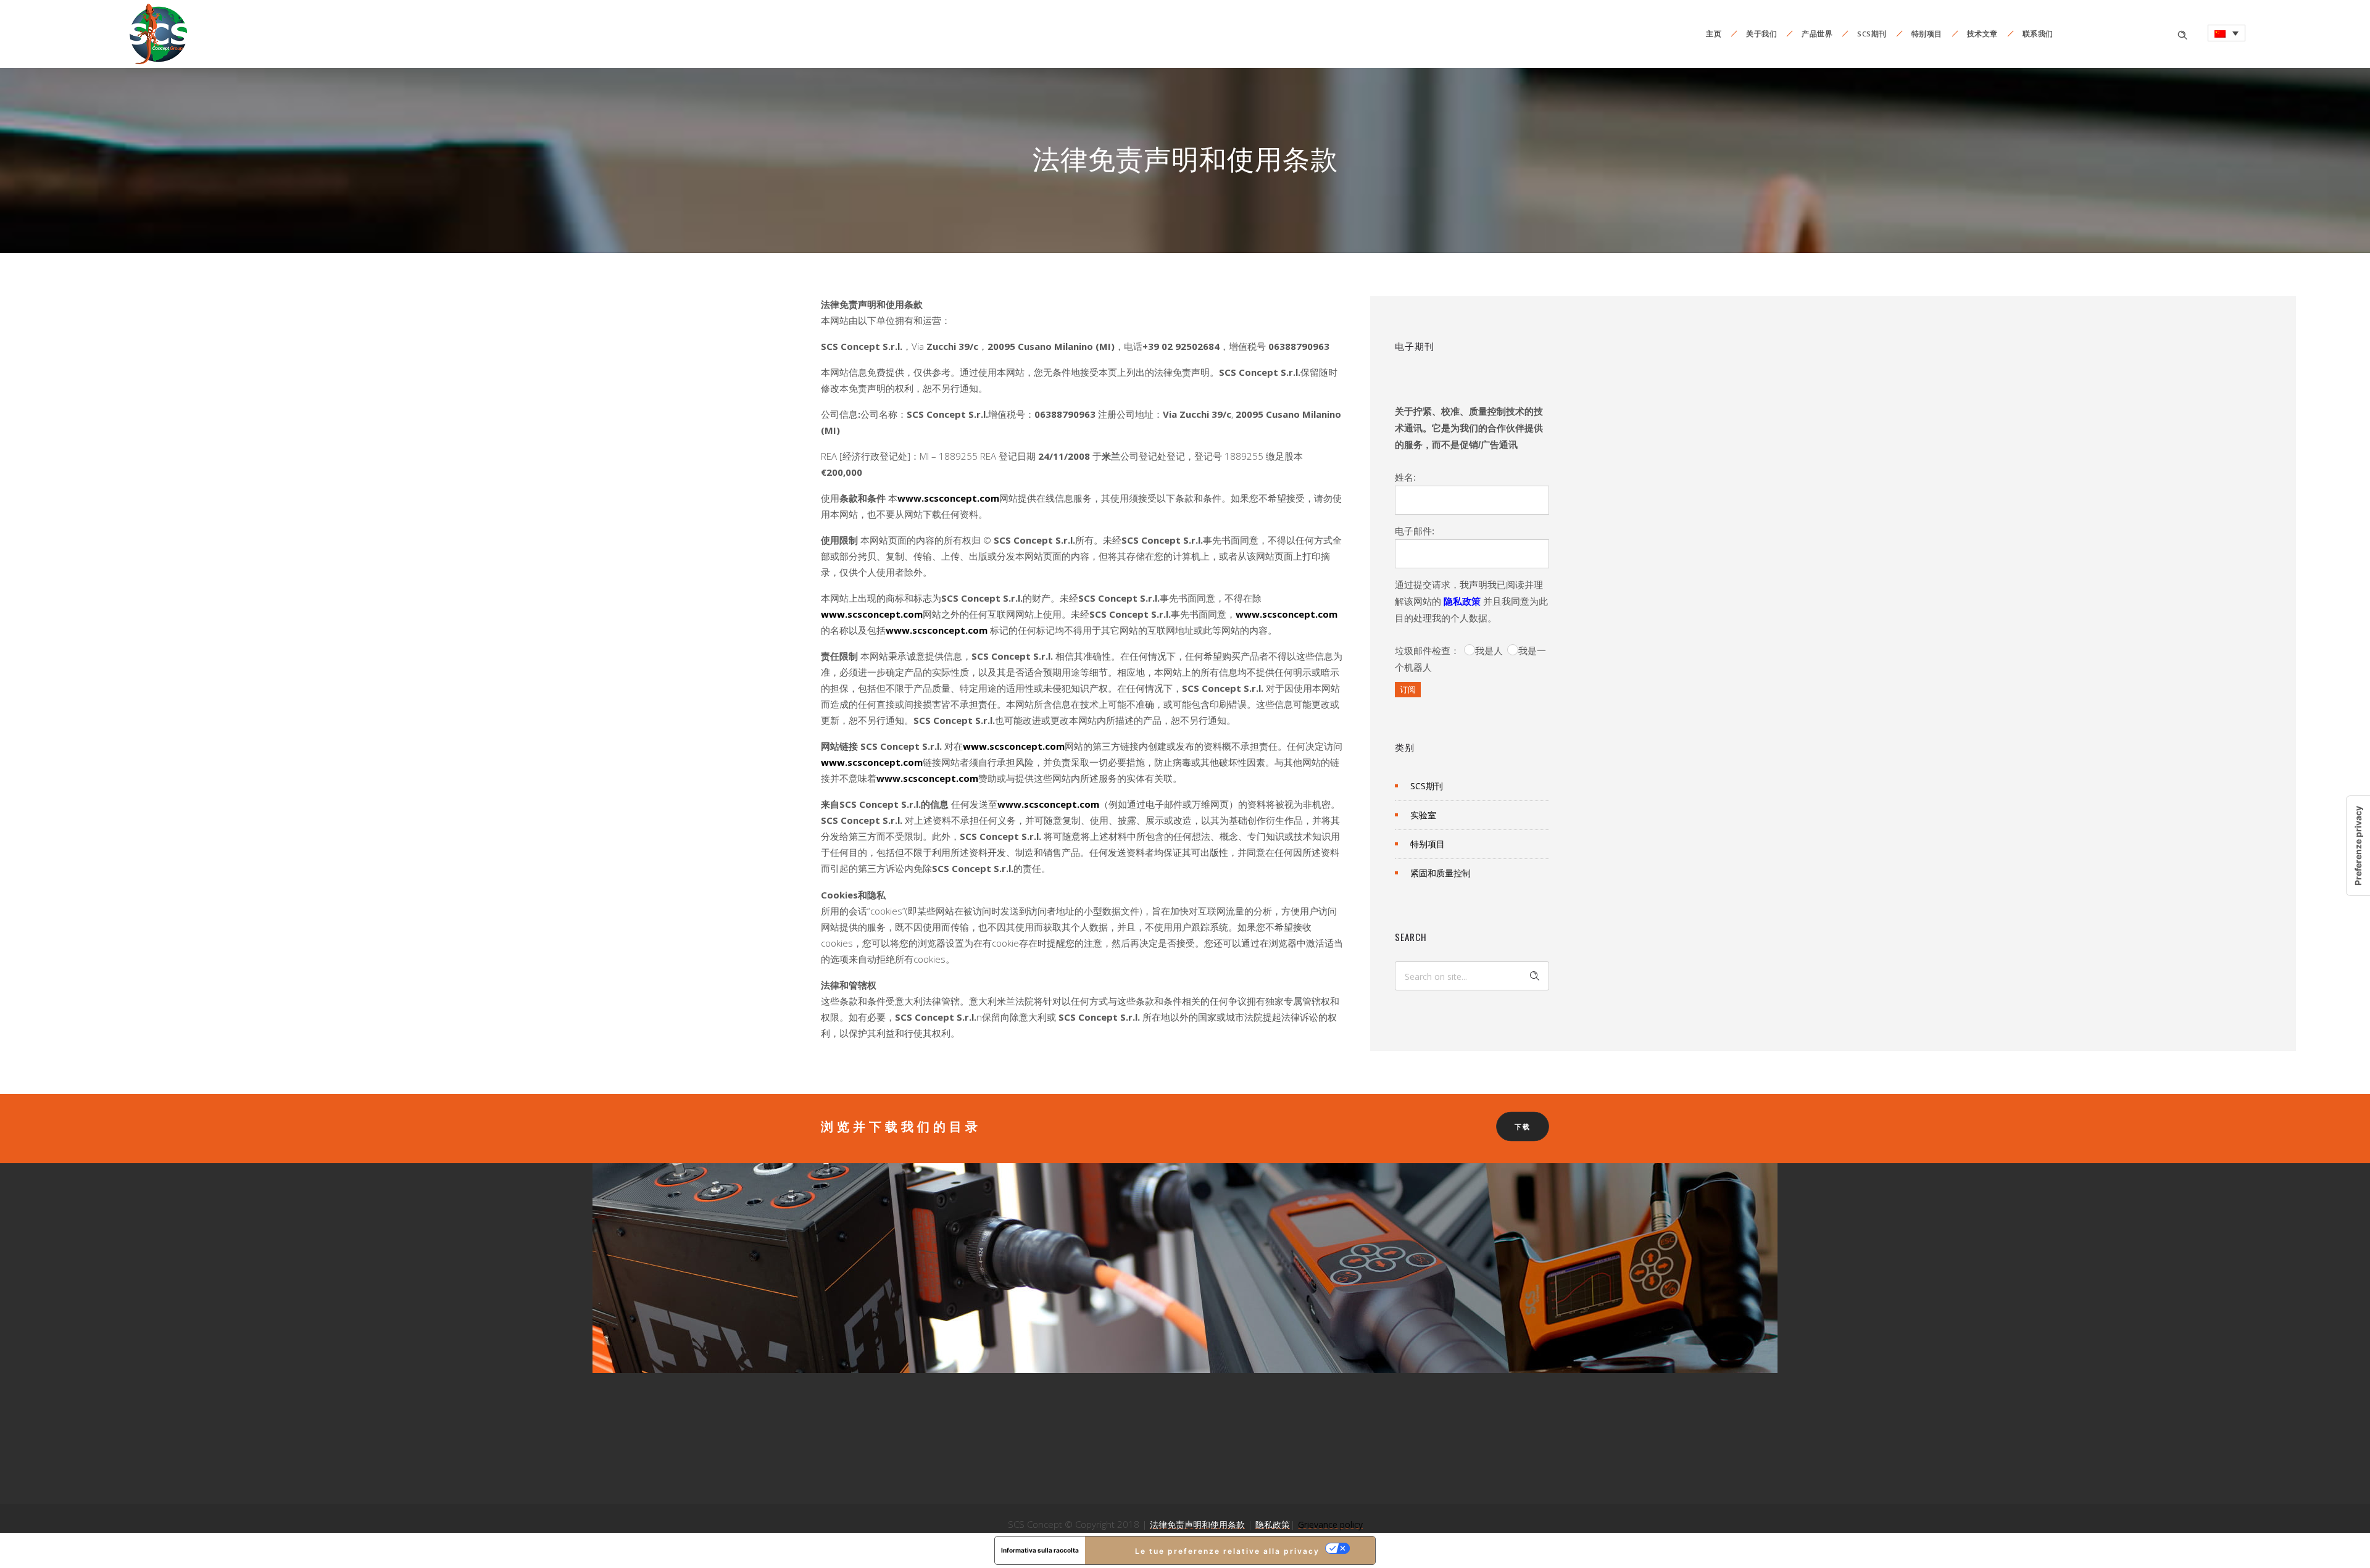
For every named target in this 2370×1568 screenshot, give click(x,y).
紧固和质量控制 (1441, 873)
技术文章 (1982, 34)
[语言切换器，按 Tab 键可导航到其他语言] (2227, 33)
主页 (1714, 34)
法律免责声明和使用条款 (1197, 1524)
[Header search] (2182, 34)
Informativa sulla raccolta (1040, 1550)
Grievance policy (1330, 1524)
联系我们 (2038, 34)
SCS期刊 (1872, 34)
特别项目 (1927, 34)
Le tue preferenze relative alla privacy (1227, 1551)
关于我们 (1761, 34)
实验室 (1423, 815)
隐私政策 (1462, 601)
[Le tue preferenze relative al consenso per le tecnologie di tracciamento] (2358, 846)
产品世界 (1817, 34)
